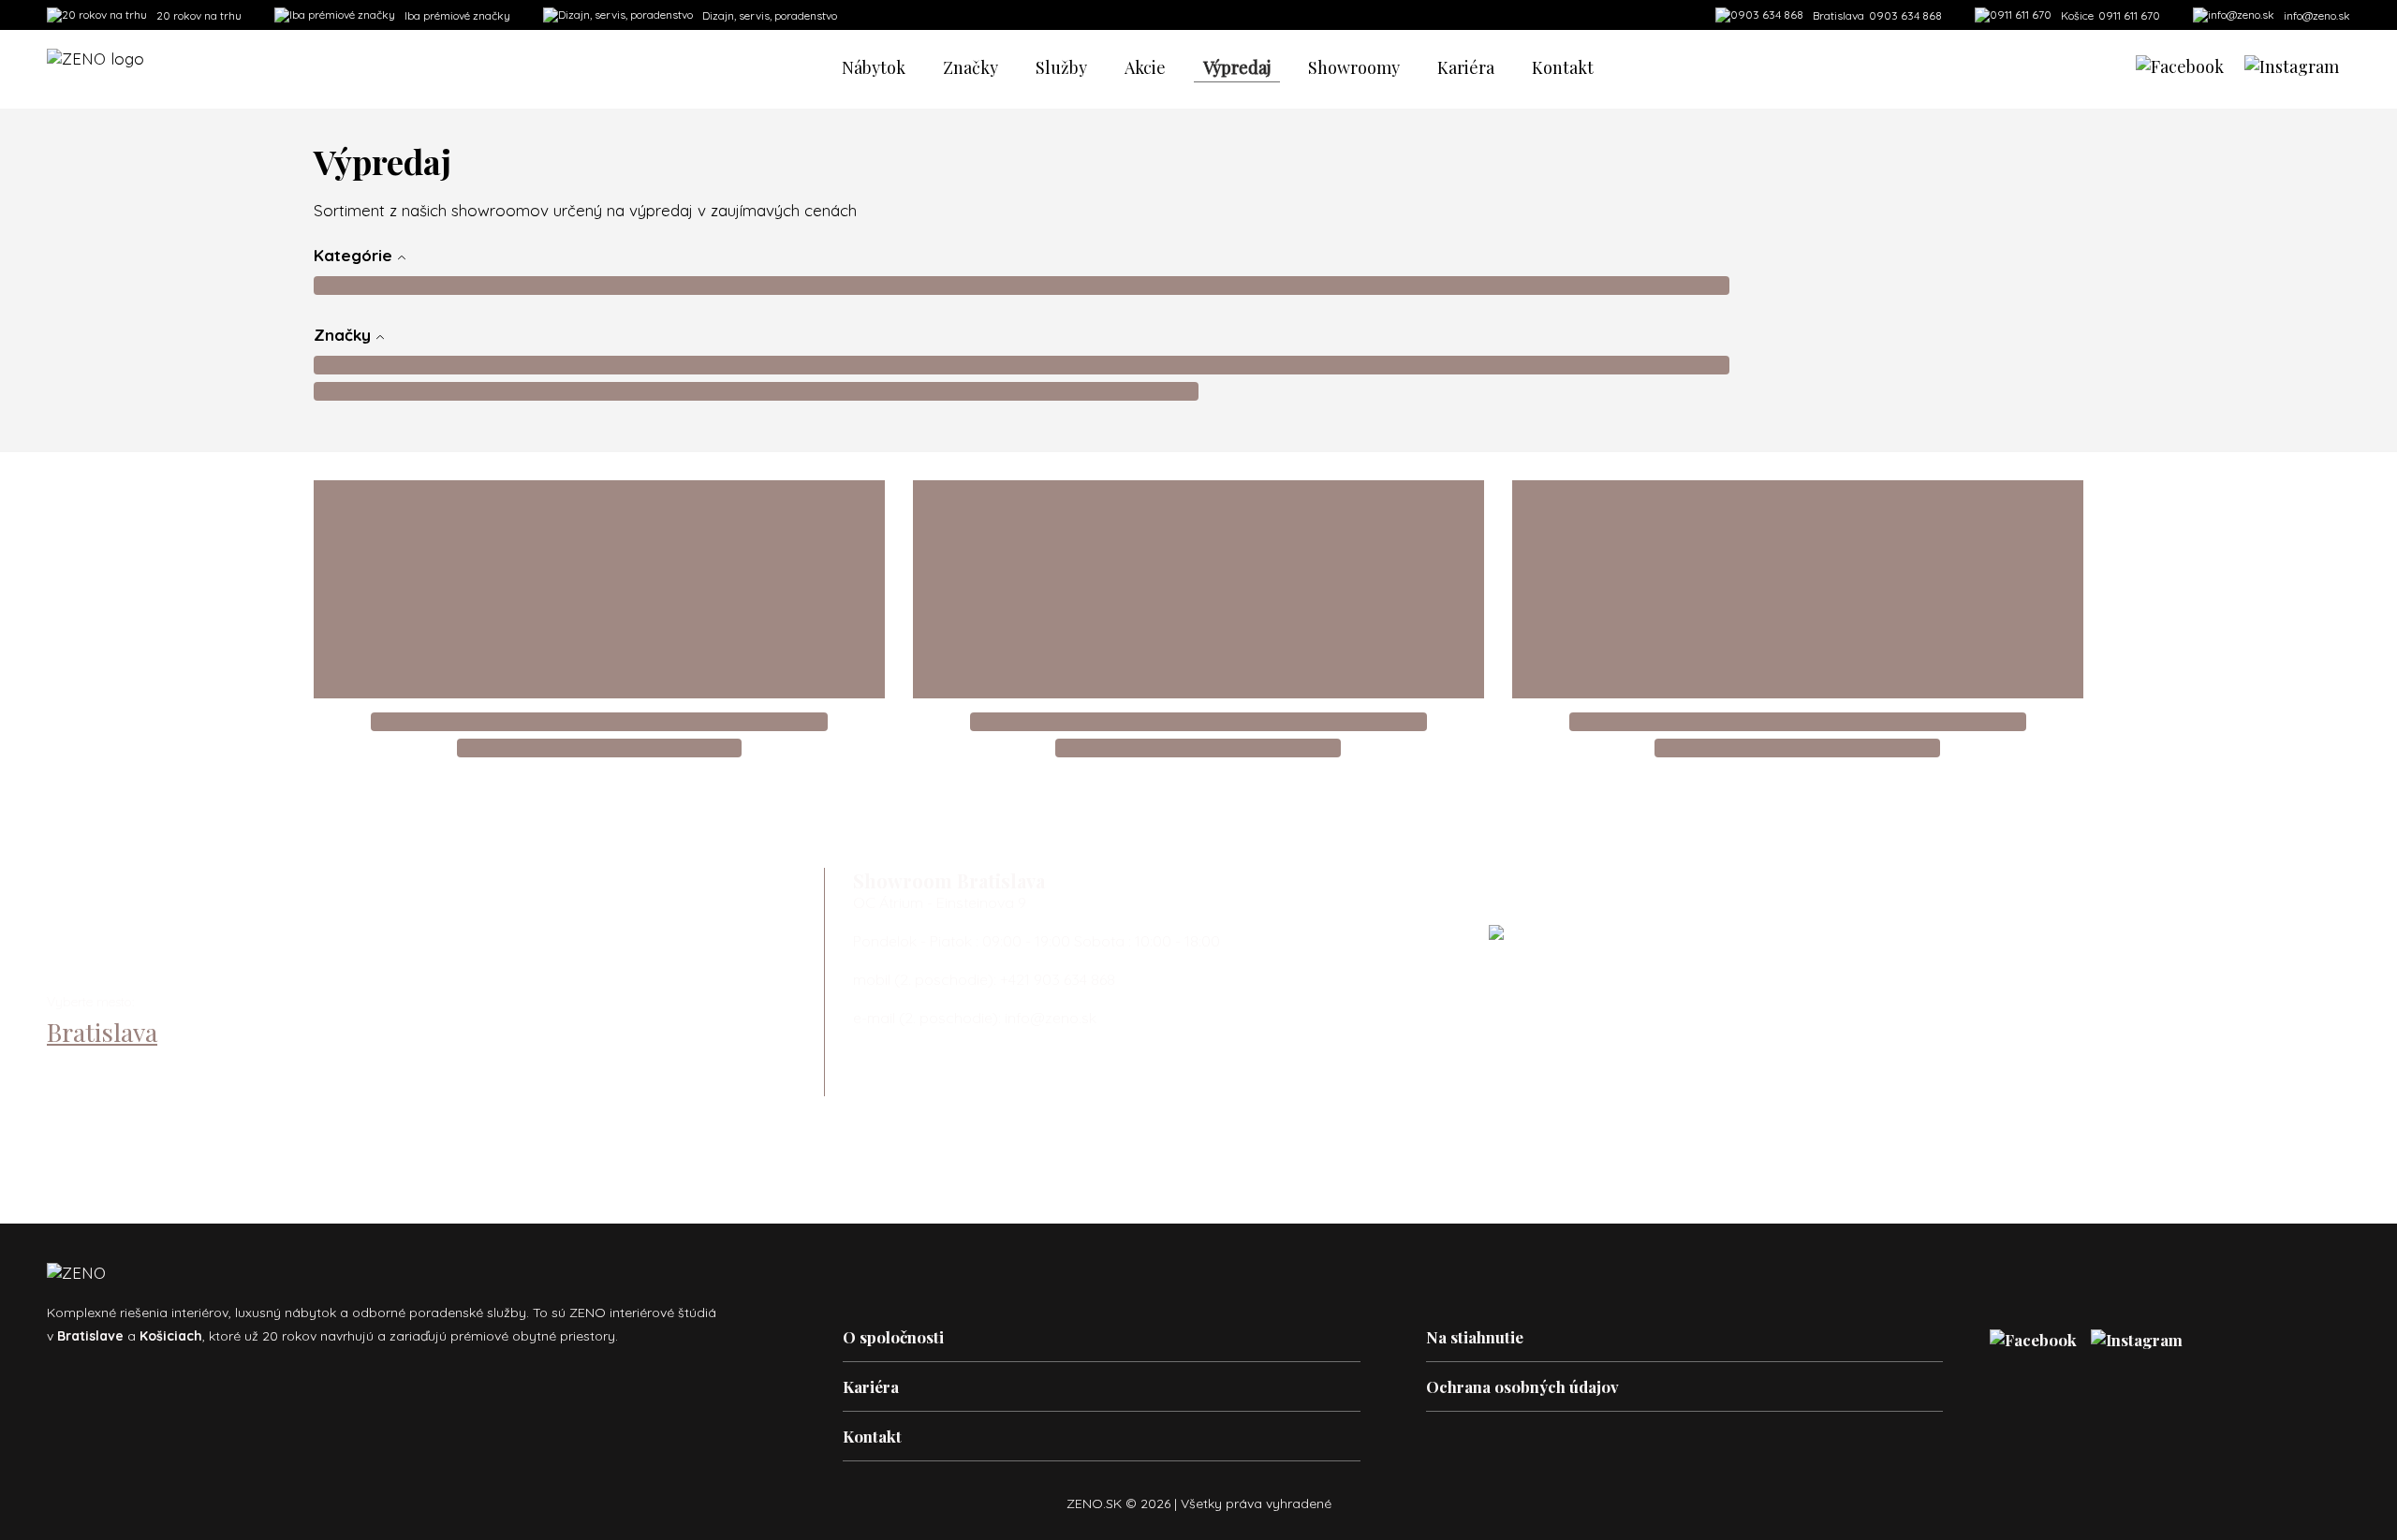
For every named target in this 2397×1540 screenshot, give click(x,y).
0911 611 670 (2110, 15)
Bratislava (102, 1032)
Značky (971, 67)
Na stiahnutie (1475, 1337)
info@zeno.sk (2317, 15)
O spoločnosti (893, 1337)
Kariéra (1466, 67)
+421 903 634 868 (1058, 979)
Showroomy (1354, 67)
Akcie (1145, 67)
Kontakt (1563, 67)
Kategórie (355, 255)
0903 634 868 (1877, 15)
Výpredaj (1237, 67)
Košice (82, 1070)
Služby (1061, 67)
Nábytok (874, 67)
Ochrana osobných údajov (1522, 1386)
